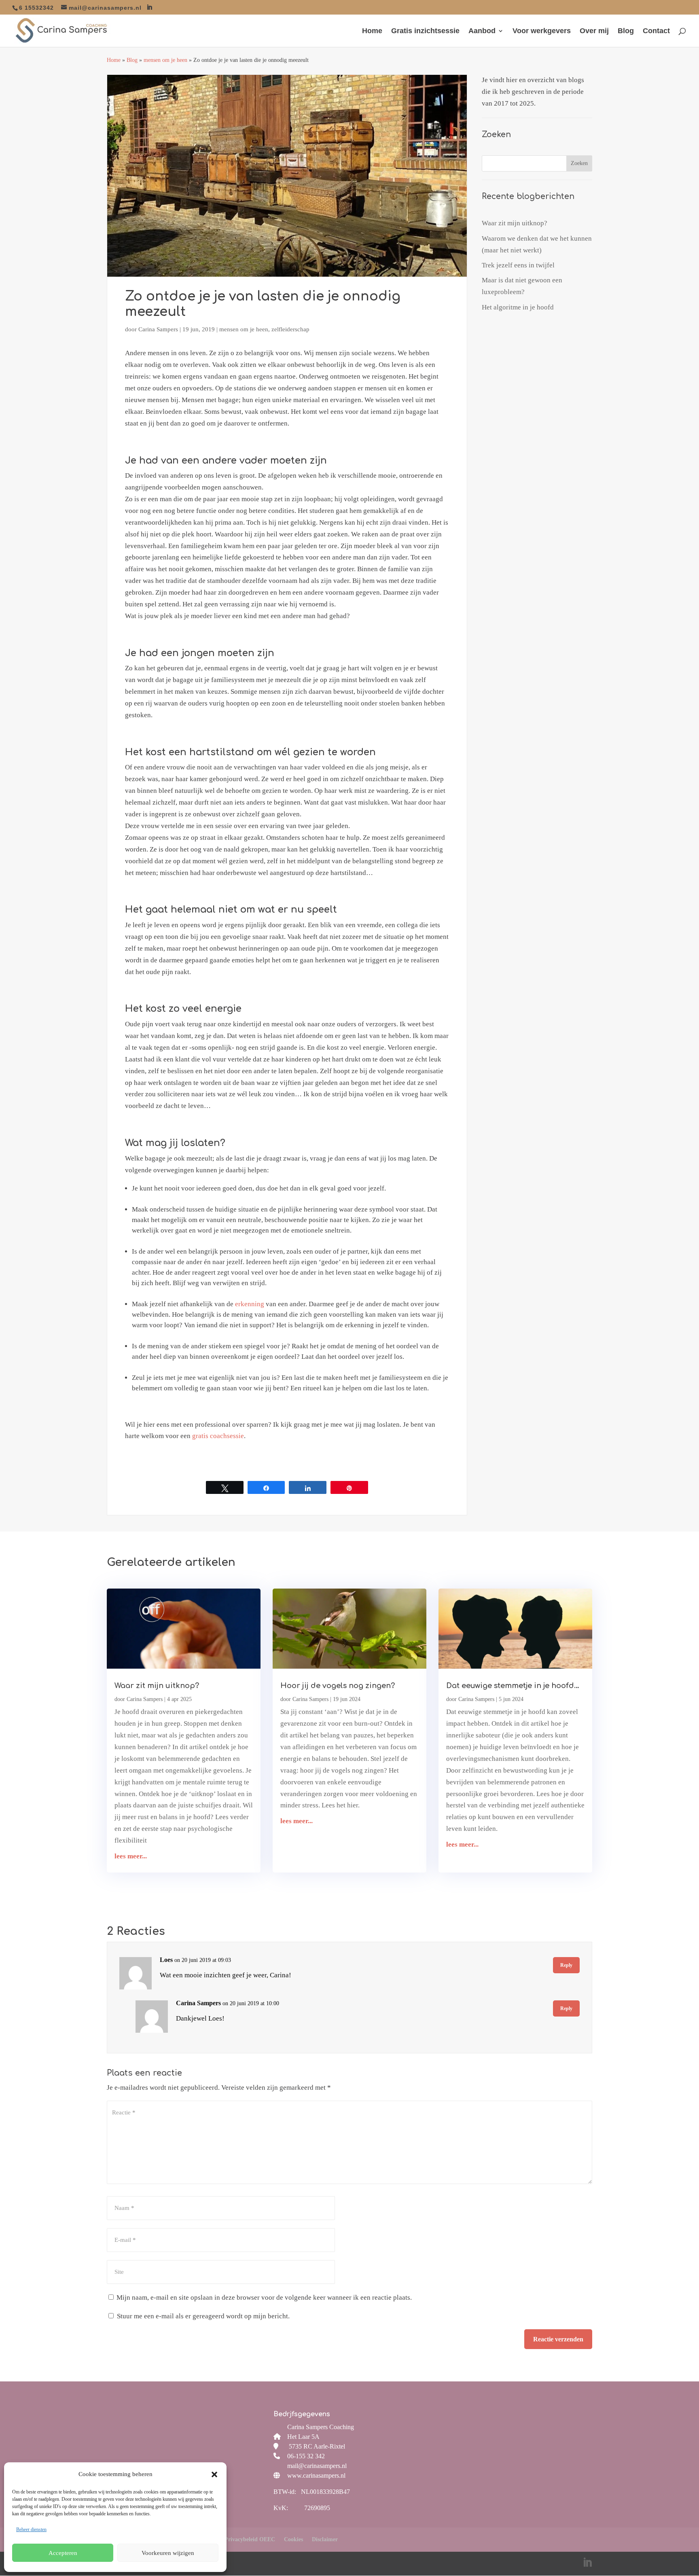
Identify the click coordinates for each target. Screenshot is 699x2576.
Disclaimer (325, 2539)
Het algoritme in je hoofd (518, 307)
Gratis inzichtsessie (425, 31)
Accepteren (63, 2553)
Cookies (293, 2539)
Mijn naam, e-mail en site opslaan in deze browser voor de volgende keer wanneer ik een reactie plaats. (264, 2297)
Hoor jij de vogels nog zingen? (338, 1686)
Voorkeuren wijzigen (168, 2553)
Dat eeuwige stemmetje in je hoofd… (513, 1686)
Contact (656, 31)
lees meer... (131, 1856)
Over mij (594, 31)
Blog (626, 31)
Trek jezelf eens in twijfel (518, 265)
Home (372, 31)
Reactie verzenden (558, 2339)
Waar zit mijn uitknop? (515, 223)
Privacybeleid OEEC (250, 2539)
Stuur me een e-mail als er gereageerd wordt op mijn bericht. (203, 2316)
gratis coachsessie (218, 1436)
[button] (214, 2474)
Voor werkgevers (542, 31)
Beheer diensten (31, 2529)
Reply (566, 1965)
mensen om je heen (165, 60)
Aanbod (482, 31)
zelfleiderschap (290, 329)
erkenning (250, 1304)
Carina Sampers (158, 329)
